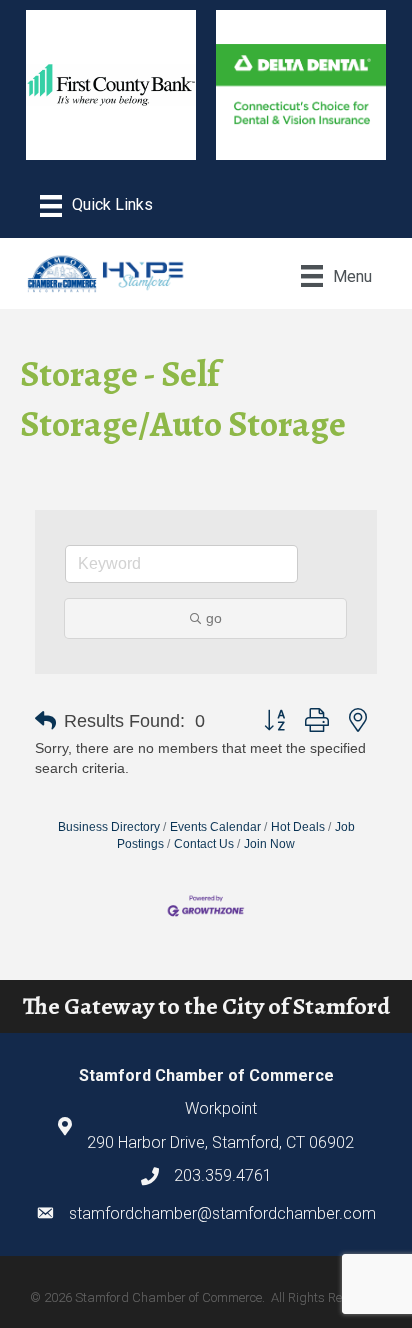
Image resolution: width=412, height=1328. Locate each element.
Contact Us (204, 844)
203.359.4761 (223, 1175)
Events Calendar (215, 827)
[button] (45, 721)
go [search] (214, 618)
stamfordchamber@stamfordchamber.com (222, 1213)
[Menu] (96, 206)
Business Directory (109, 827)
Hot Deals (298, 827)
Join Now (269, 844)
